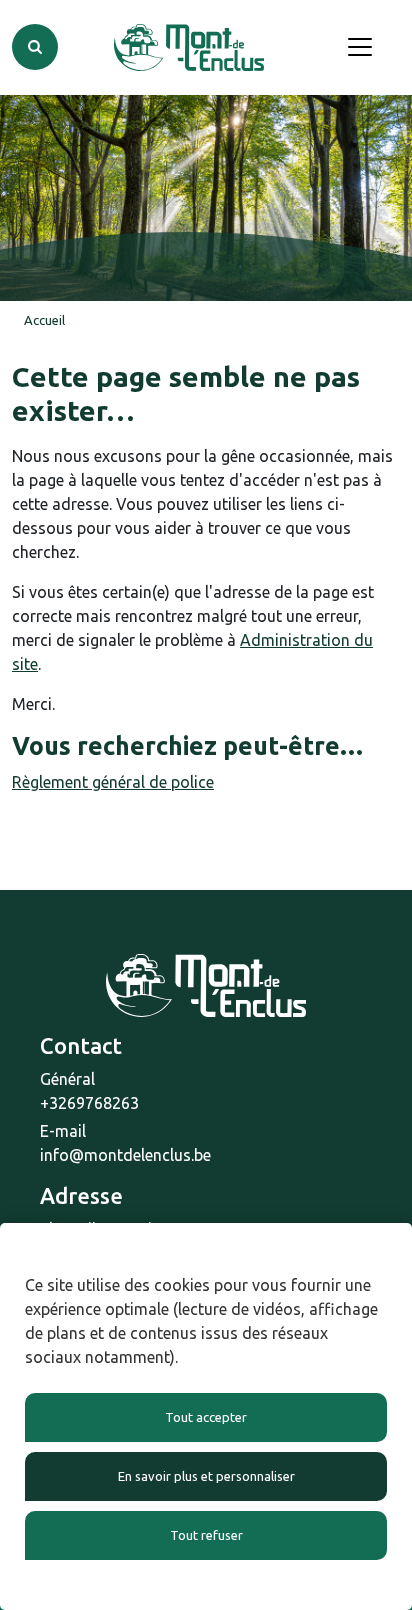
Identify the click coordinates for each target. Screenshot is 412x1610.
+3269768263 (89, 1103)
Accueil (44, 320)
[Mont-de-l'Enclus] (189, 47)
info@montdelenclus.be (125, 1155)
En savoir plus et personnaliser (206, 1476)
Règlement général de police (113, 782)
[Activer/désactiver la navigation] (360, 47)
